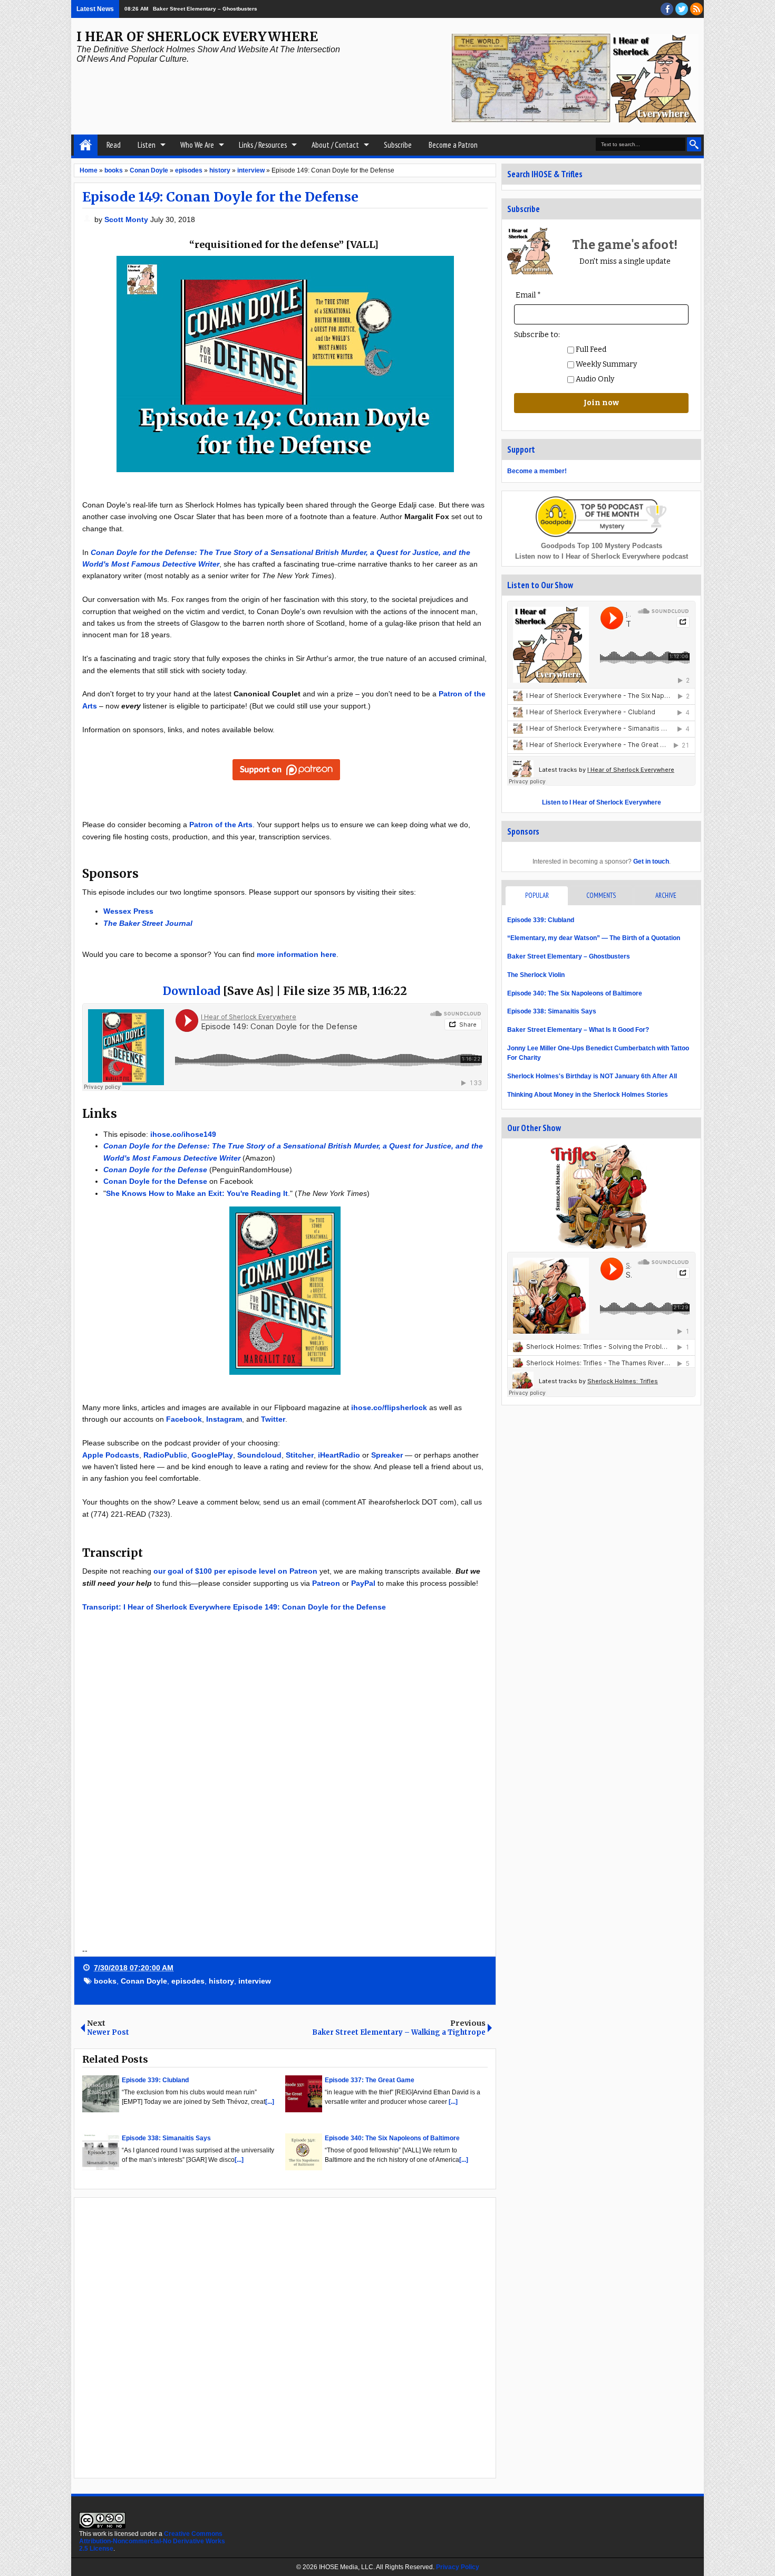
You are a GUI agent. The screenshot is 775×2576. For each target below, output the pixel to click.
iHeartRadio (339, 1455)
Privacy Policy (458, 2567)
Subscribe (398, 145)
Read (114, 145)
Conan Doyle (144, 1981)
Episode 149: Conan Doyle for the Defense (220, 197)
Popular (537, 896)
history (221, 1981)
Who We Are (197, 145)
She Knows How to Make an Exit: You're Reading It (197, 1193)
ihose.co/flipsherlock (389, 1407)
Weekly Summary (606, 364)
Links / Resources (263, 145)
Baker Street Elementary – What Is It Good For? (578, 1030)
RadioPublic (165, 1455)
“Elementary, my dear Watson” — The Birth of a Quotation (594, 938)
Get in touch (651, 861)
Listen (147, 145)
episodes (188, 1981)
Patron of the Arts (221, 825)
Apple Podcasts (111, 1455)
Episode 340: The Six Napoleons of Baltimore (575, 993)
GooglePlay (212, 1455)
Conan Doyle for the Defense (155, 1170)
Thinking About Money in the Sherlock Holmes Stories (588, 1095)
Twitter (273, 1419)
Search (694, 144)
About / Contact (335, 145)
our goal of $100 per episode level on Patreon (235, 1571)
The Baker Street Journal (148, 923)
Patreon (326, 1583)
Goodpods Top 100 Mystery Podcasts (602, 546)
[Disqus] (285, 2337)
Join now (601, 403)
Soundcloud (259, 1455)
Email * (528, 295)
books (105, 1981)
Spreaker (387, 1455)
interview (255, 1981)
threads (682, 9)
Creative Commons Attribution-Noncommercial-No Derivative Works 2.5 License (152, 2541)
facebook (667, 9)
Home (86, 145)
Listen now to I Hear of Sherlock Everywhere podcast (602, 556)
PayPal (363, 1583)
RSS (696, 9)
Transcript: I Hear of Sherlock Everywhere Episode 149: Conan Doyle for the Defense (234, 1607)
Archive (666, 896)
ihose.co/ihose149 (183, 1134)
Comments (601, 896)
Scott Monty (127, 219)
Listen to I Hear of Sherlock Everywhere (602, 802)
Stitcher (300, 1455)
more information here (297, 954)
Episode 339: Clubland (541, 920)
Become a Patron (453, 145)
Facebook (184, 1419)
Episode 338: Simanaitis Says (552, 1011)
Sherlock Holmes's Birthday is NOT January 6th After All (592, 1076)
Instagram (224, 1419)
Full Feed (590, 349)
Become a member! (537, 471)
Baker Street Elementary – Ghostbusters (205, 9)
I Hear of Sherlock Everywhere (197, 37)
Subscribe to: (537, 335)
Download (192, 991)
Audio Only (594, 379)
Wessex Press (128, 911)
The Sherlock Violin (536, 975)
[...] (270, 2102)
